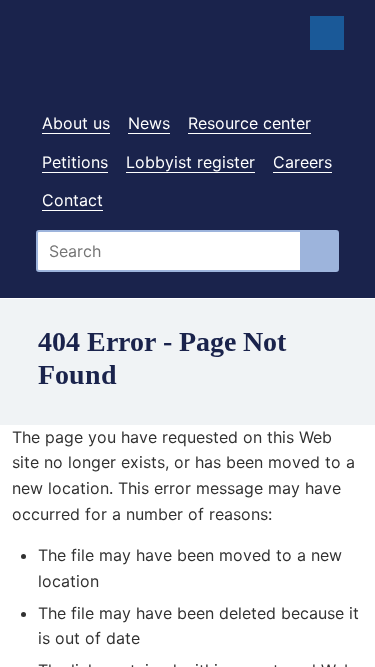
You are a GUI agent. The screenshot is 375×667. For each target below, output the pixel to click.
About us (76, 123)
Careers (302, 162)
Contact (72, 200)
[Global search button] (320, 251)
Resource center (249, 123)
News (149, 123)
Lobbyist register (190, 162)
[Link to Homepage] (187, 63)
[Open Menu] (327, 33)
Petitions (75, 162)
